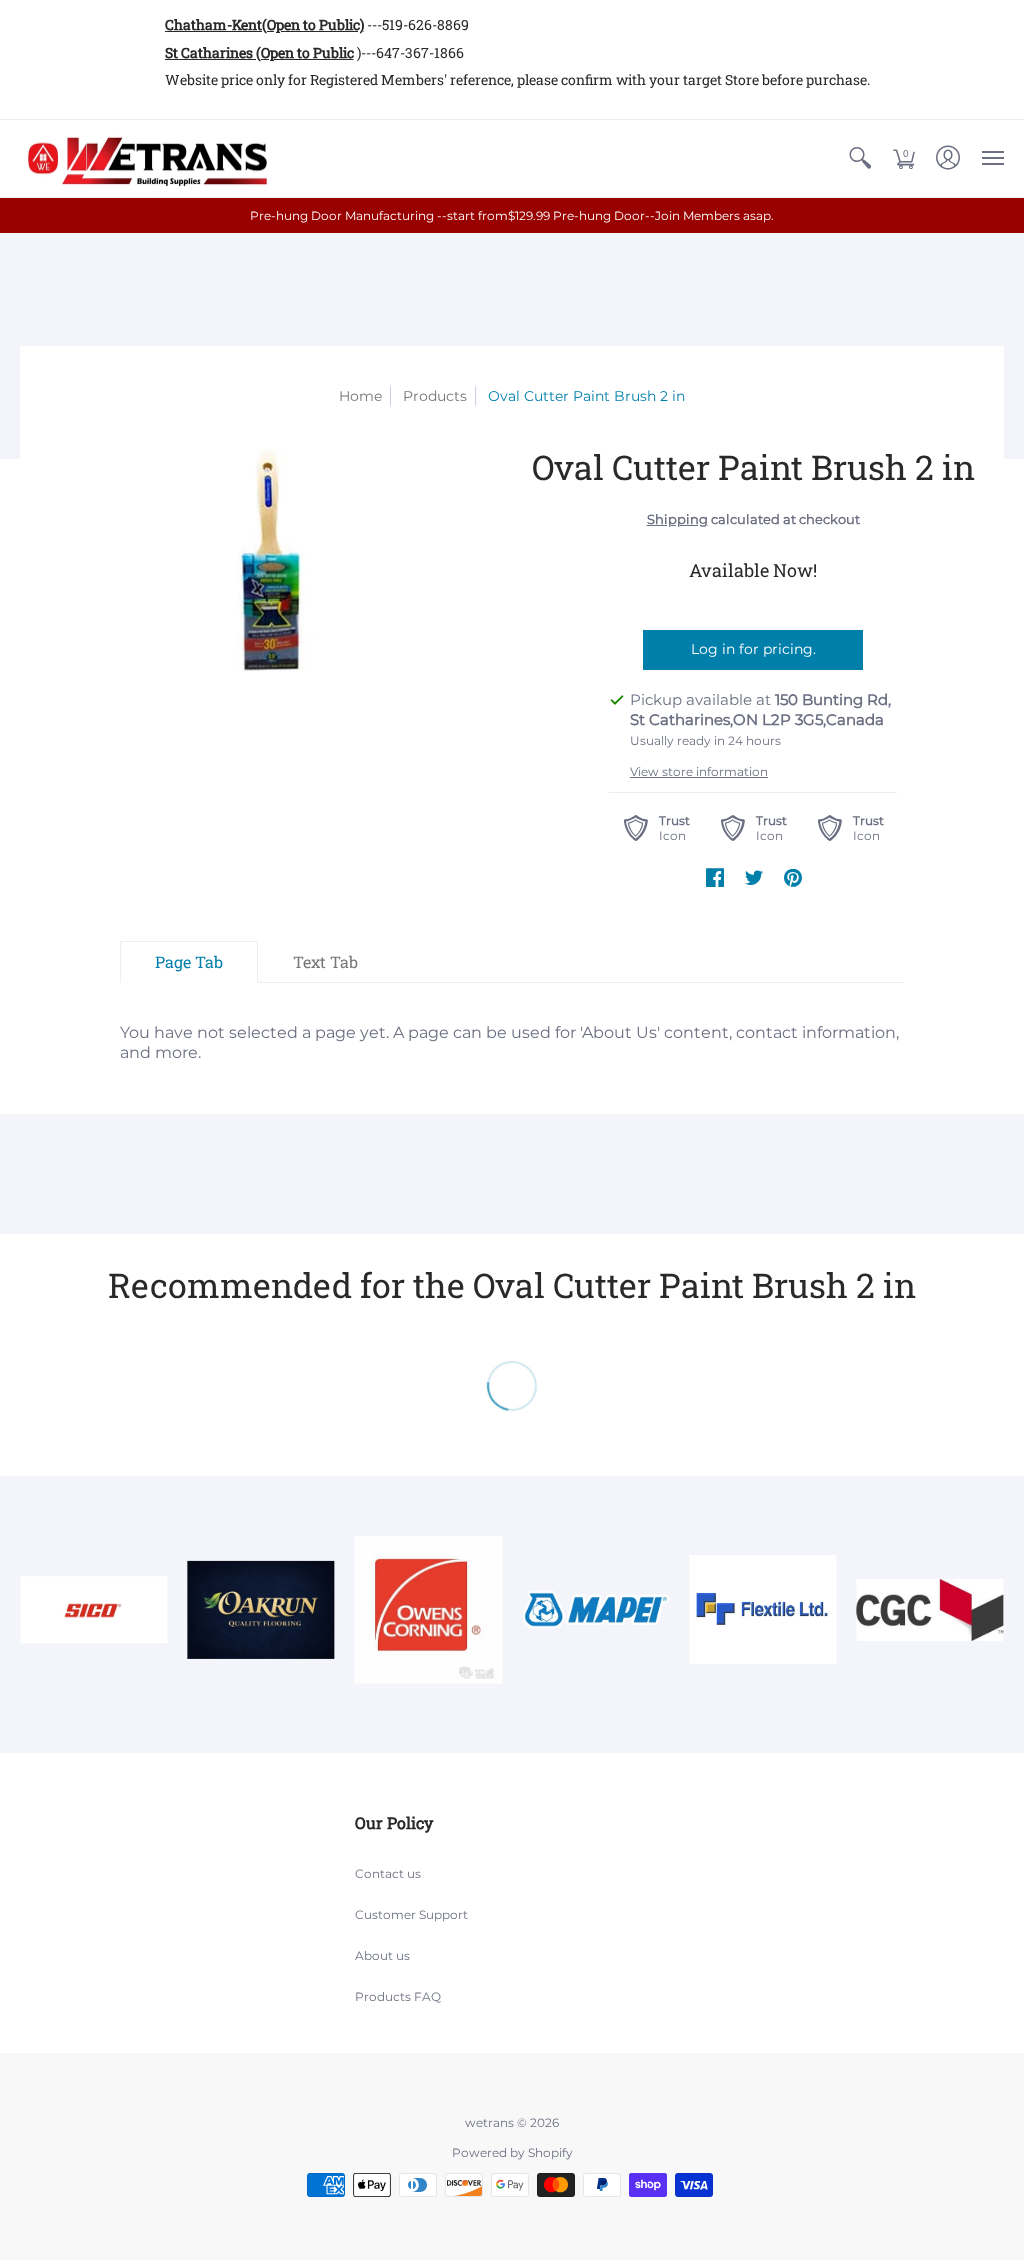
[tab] (189, 962)
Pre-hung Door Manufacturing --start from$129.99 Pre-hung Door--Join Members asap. (512, 215)
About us (382, 1955)
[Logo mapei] (595, 1609)
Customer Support (411, 1914)
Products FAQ (398, 1996)
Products (435, 396)
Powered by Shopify (512, 2152)
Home (360, 396)
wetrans (489, 2122)
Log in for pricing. (753, 649)
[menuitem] (860, 159)
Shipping (677, 519)
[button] (860, 159)
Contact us (388, 1873)
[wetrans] (145, 159)
